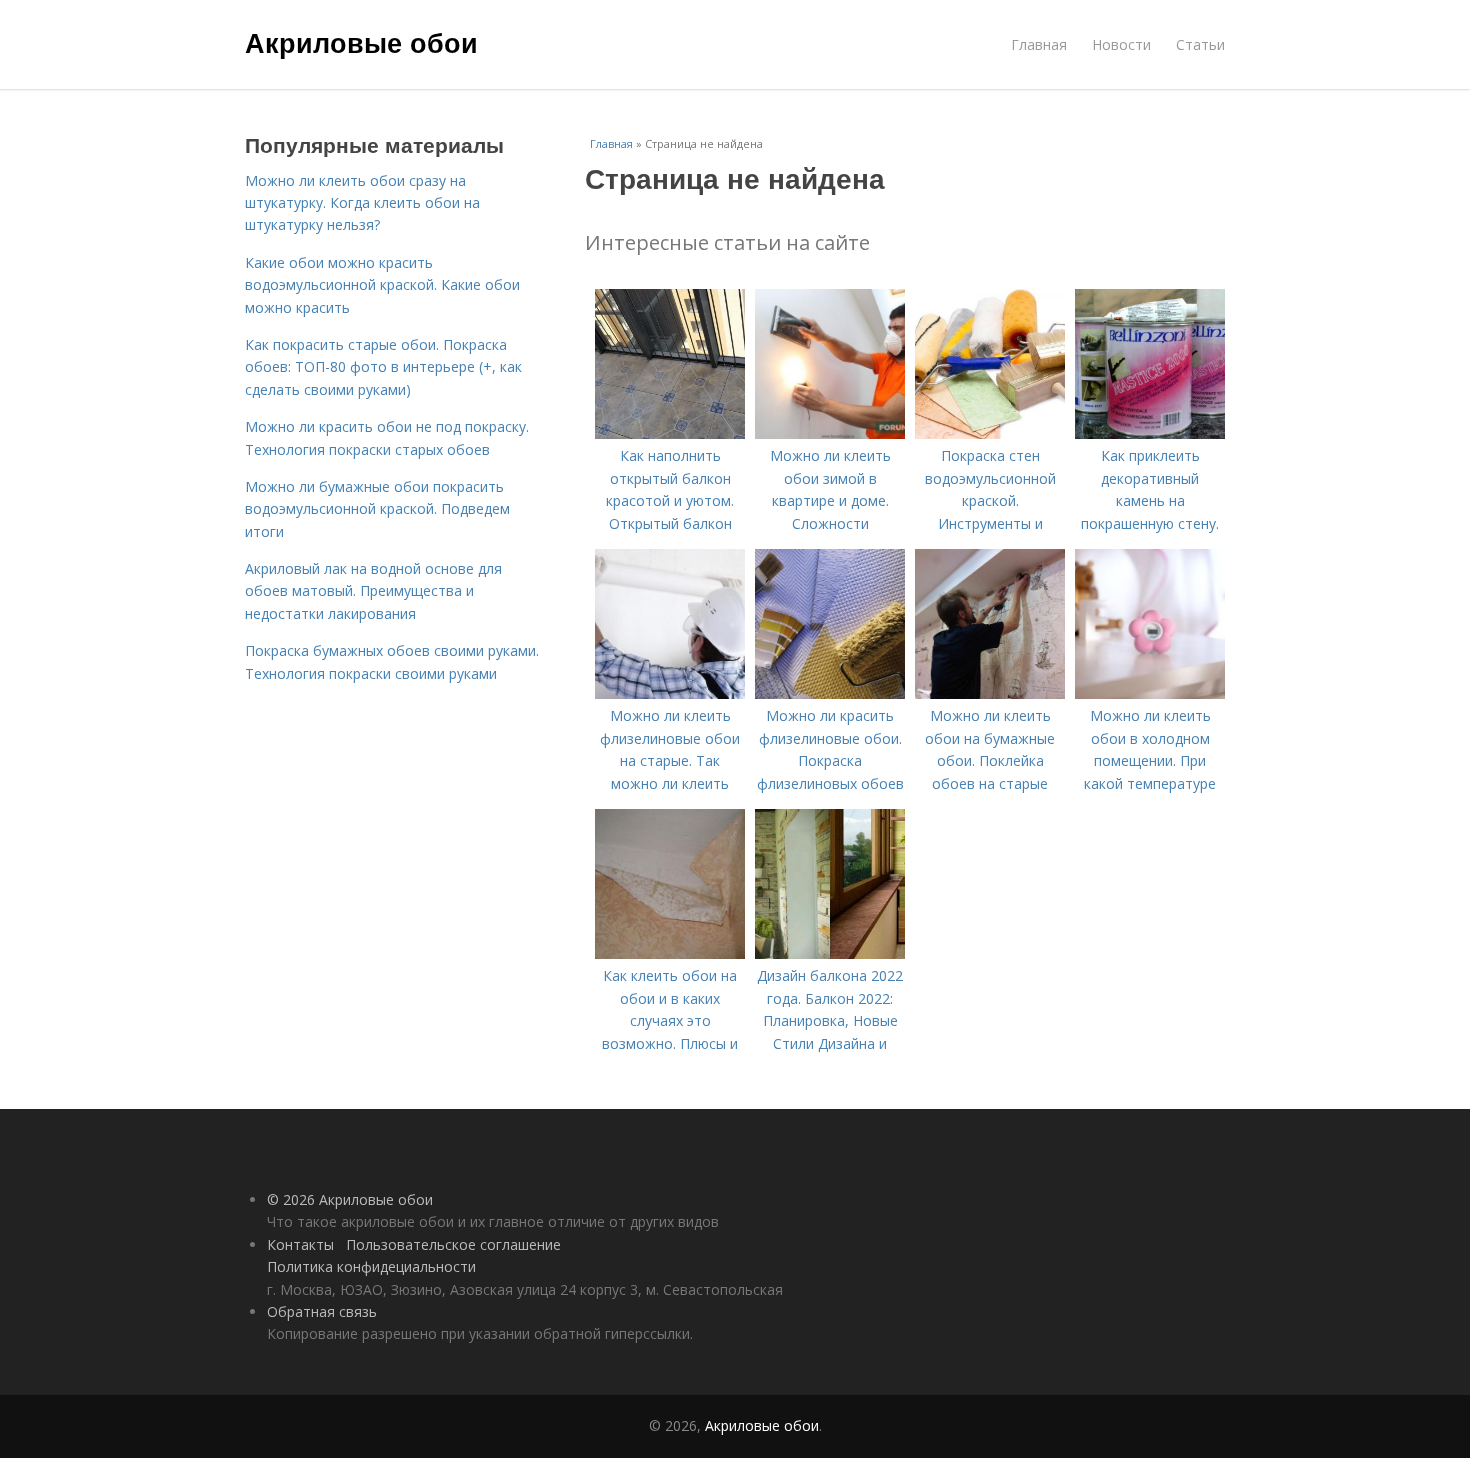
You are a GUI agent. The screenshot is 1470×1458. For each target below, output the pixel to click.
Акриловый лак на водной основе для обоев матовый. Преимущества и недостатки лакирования (373, 591)
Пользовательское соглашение (453, 1244)
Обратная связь (322, 1311)
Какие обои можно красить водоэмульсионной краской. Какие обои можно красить (382, 285)
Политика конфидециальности (371, 1266)
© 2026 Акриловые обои (350, 1199)
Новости (1121, 44)
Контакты (300, 1244)
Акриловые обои (361, 42)
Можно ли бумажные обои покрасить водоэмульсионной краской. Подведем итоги (377, 509)
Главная (1039, 44)
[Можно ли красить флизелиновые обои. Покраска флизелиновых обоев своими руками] (830, 693)
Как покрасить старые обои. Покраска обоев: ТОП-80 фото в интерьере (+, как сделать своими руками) (383, 367)
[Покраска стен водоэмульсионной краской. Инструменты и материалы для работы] (990, 433)
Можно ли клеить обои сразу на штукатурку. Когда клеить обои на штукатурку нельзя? (362, 203)
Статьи (1200, 44)
